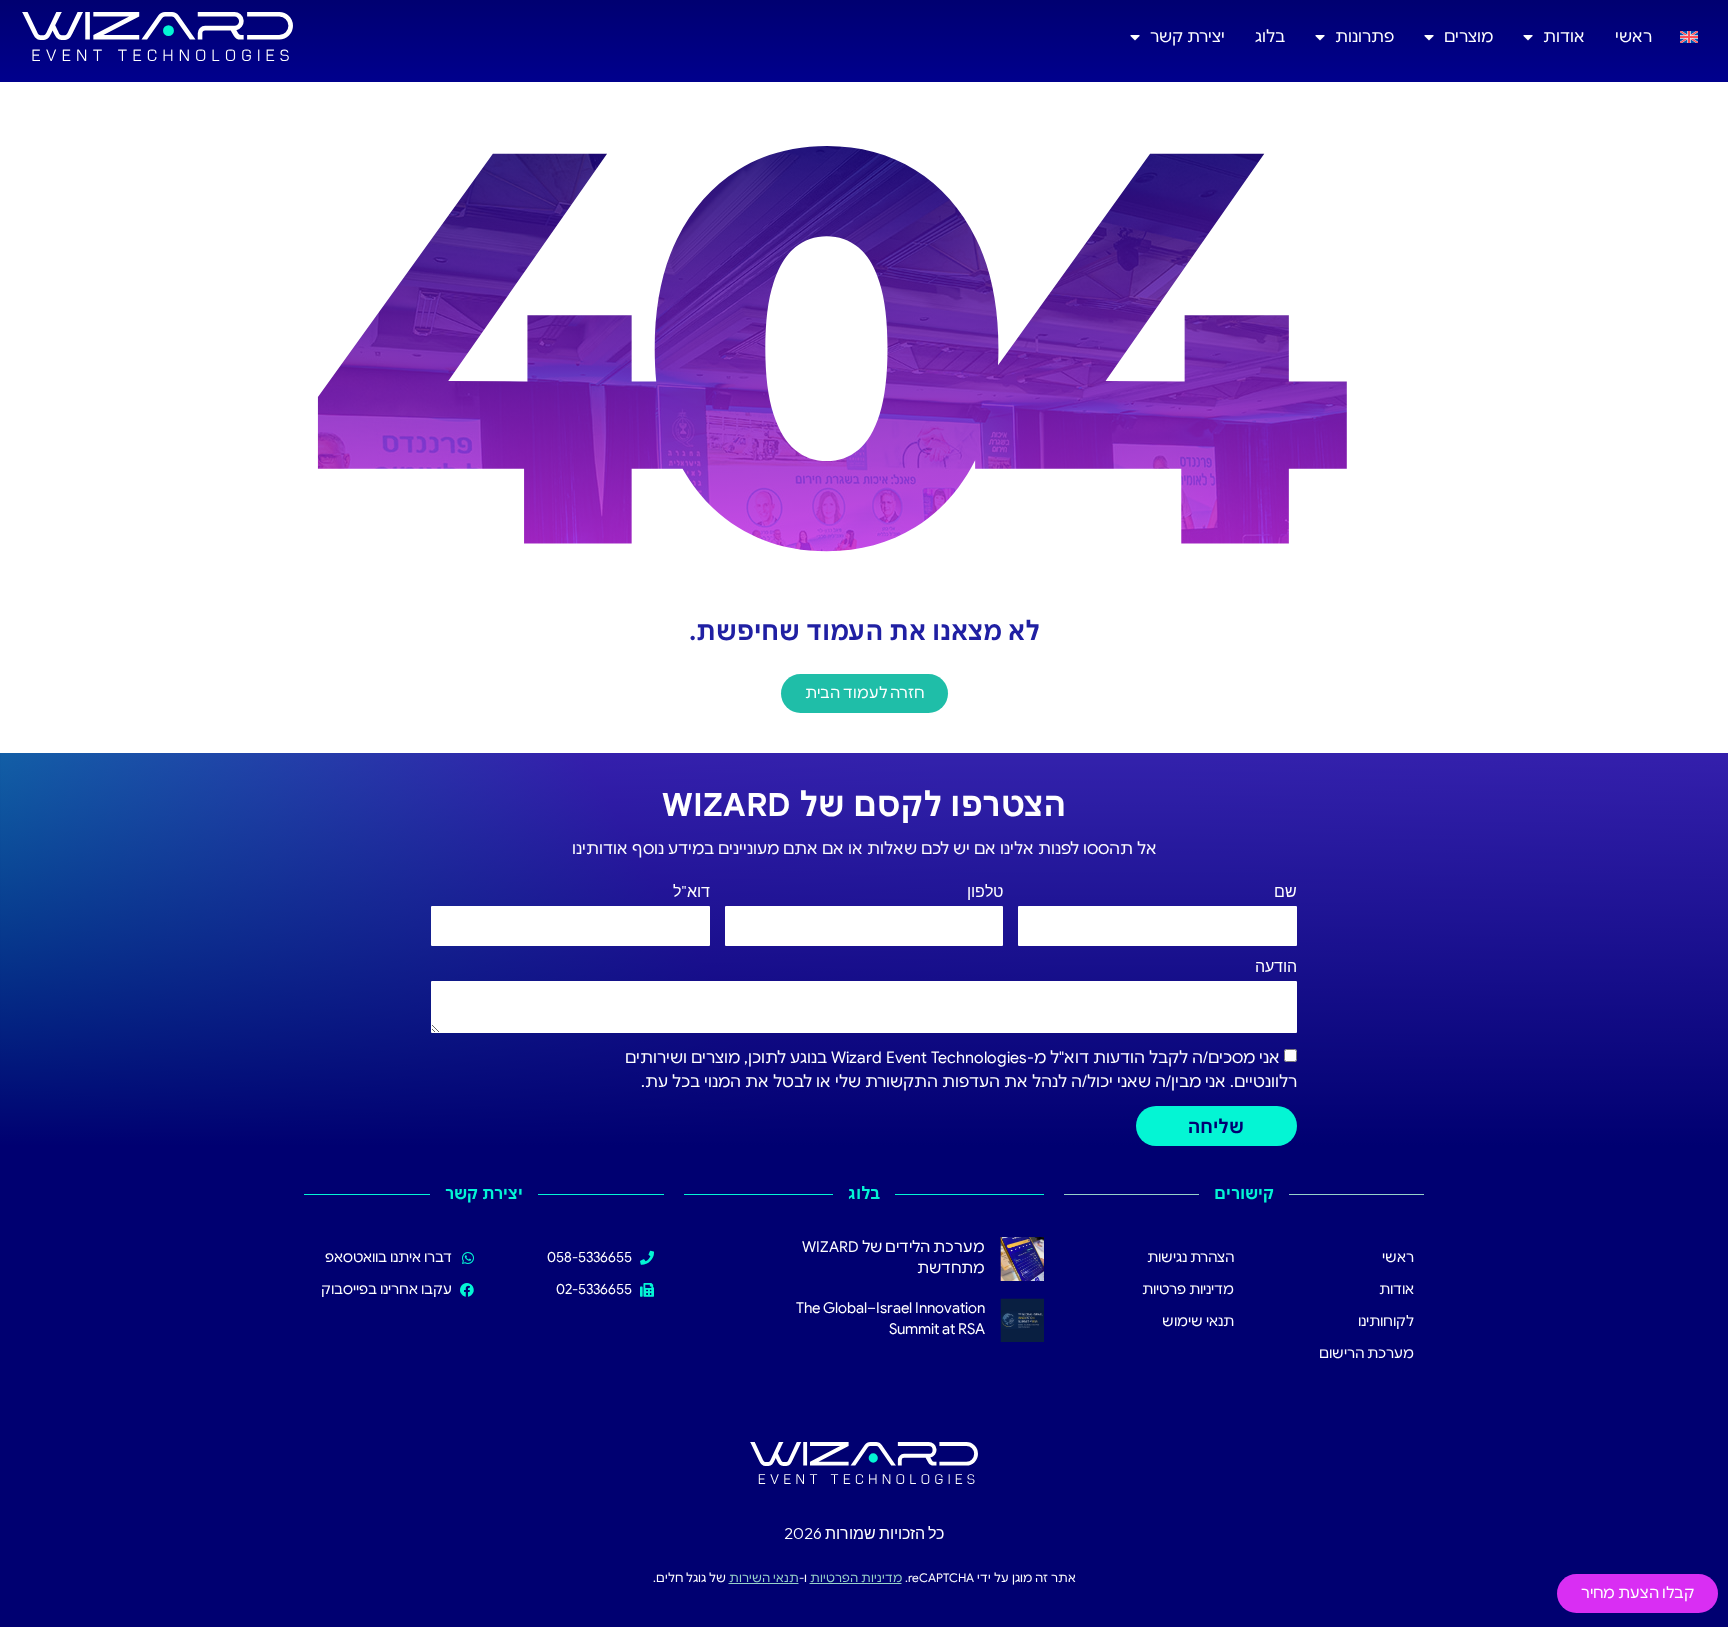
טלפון (985, 892)
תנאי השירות (764, 1577)
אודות (1564, 37)
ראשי (1633, 37)
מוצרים (1468, 37)
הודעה (1276, 967)
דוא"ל (691, 892)
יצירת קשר (1187, 37)
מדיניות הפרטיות (856, 1577)
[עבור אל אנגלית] (1689, 36)
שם (1285, 892)
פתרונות (1364, 37)
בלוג (1270, 37)
